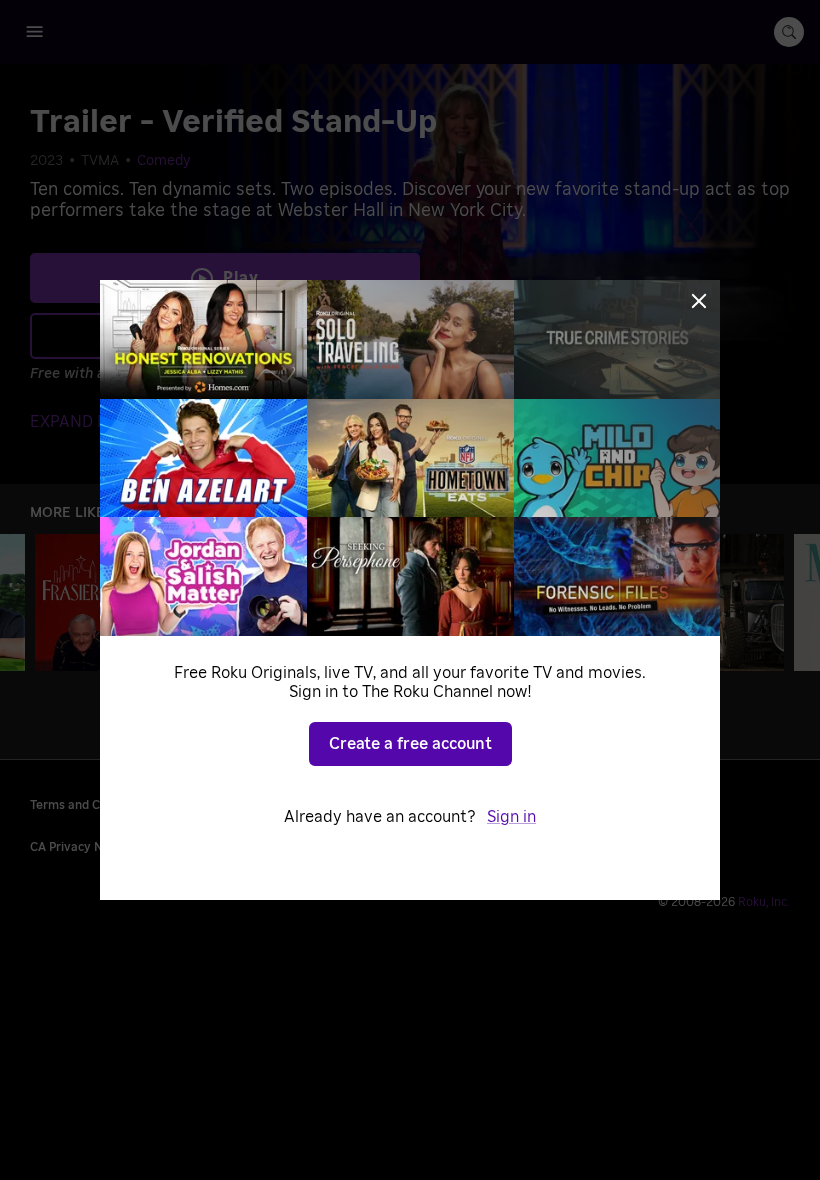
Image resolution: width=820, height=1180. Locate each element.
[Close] (699, 301)
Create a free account (410, 744)
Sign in (511, 817)
